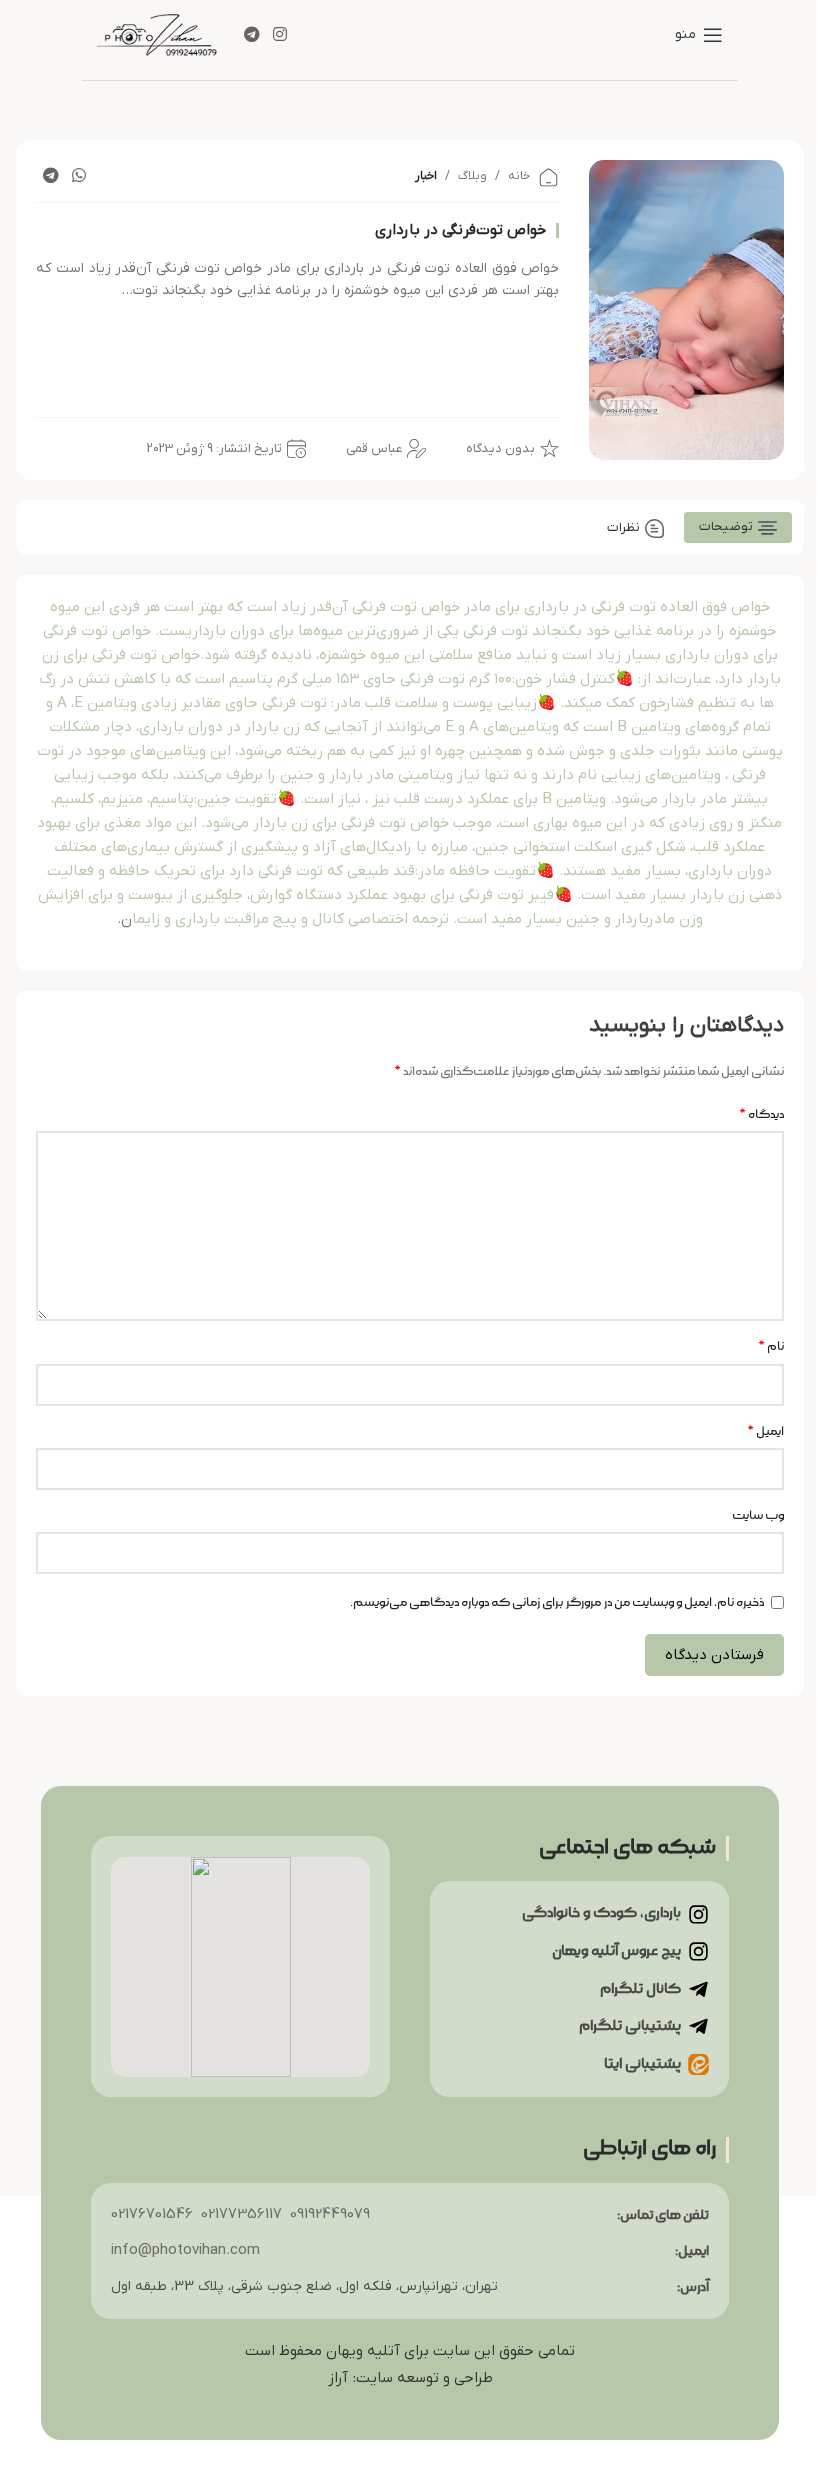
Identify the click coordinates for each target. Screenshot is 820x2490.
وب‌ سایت (757, 1515)
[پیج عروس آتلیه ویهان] (698, 1951)
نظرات (623, 527)
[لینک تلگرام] (251, 35)
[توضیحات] (767, 527)
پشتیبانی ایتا (642, 2064)
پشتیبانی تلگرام (630, 2026)
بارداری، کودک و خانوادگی (601, 1913)
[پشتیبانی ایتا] (698, 2064)
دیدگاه (761, 1114)
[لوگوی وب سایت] (157, 32)
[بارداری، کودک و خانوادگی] (698, 1914)
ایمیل (765, 1431)
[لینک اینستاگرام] (279, 35)
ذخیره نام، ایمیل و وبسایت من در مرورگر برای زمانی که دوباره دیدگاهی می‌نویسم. (557, 1602)
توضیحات (726, 526)
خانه (519, 176)
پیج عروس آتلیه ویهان (616, 1951)
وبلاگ (472, 176)
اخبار (426, 176)
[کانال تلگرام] (698, 1989)
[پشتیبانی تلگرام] (698, 2026)
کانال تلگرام (640, 1989)
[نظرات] (654, 528)
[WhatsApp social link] (79, 176)
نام (770, 1346)
